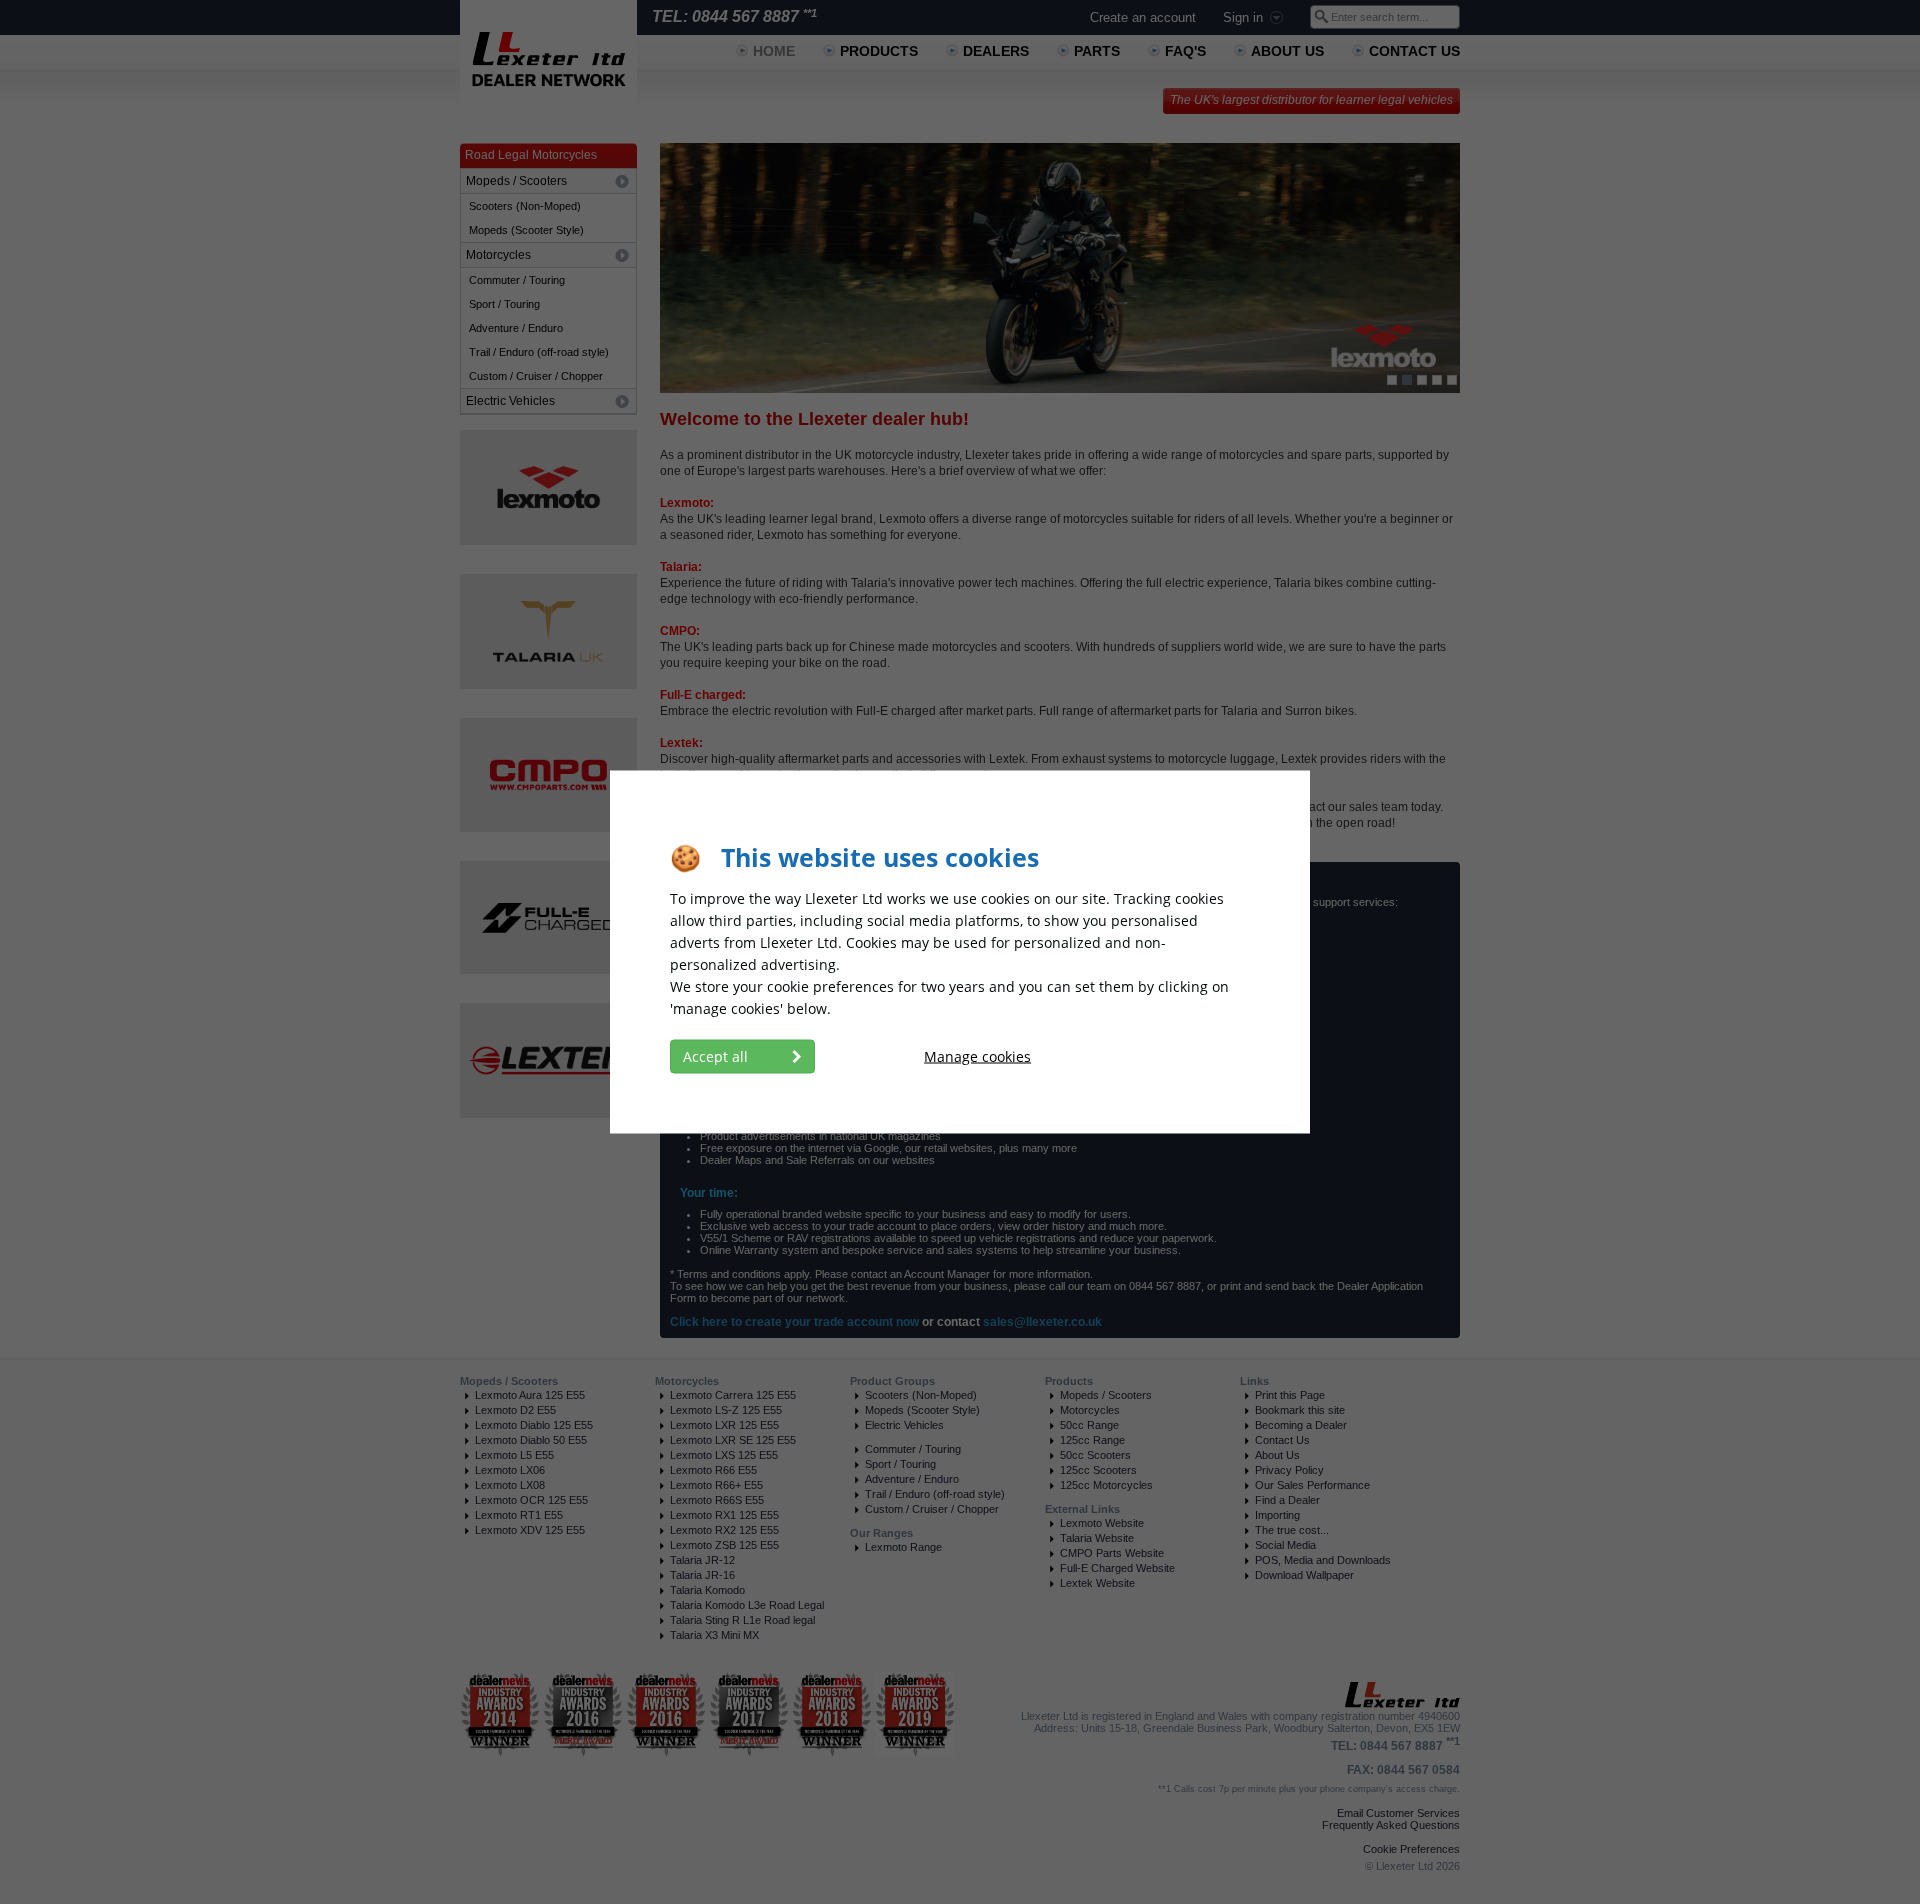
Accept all (717, 1056)
